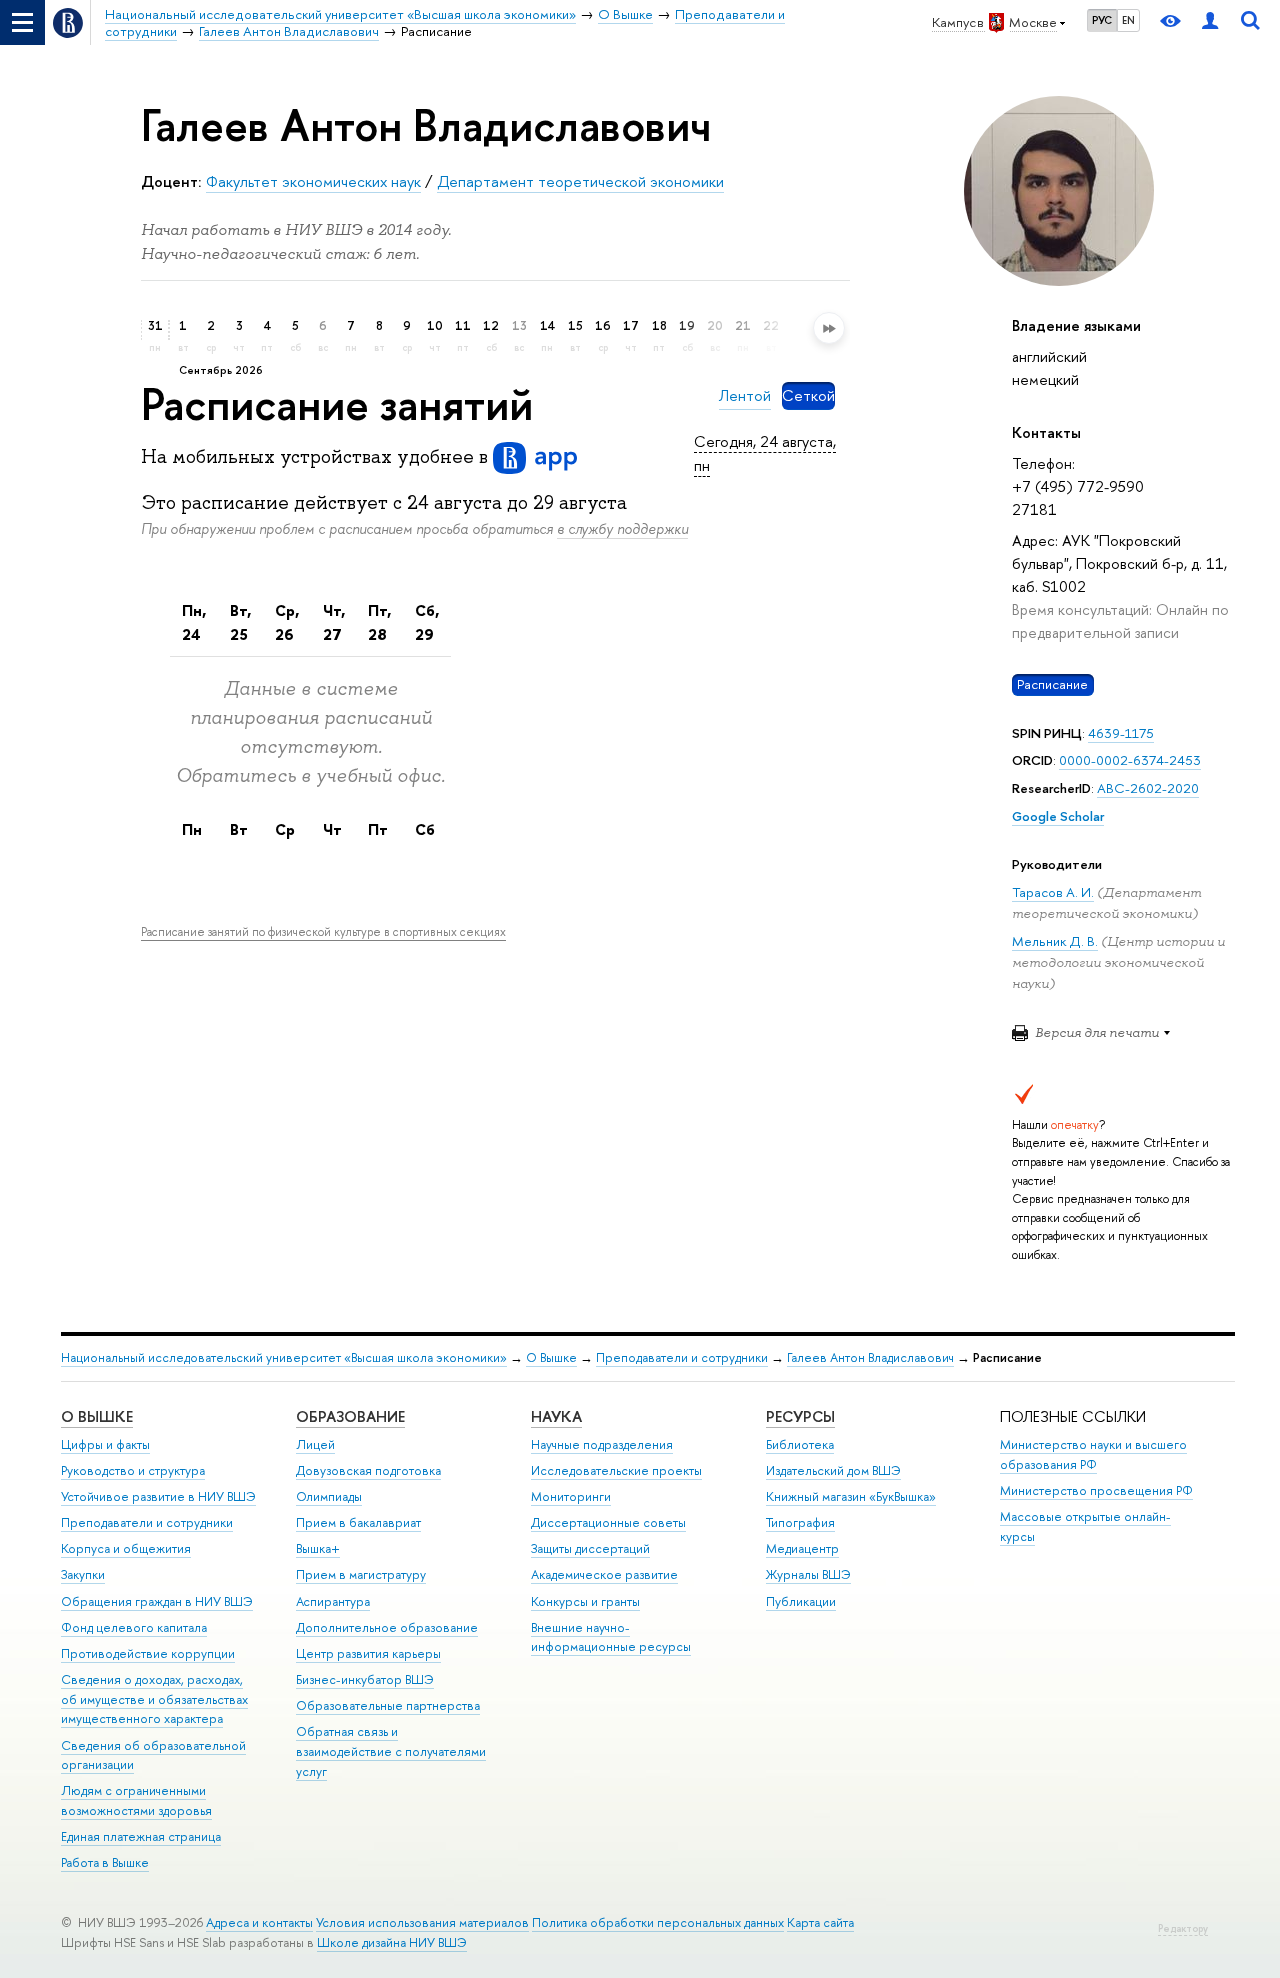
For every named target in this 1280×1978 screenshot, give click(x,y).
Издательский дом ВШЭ (833, 1470)
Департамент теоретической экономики (580, 181)
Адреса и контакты (259, 1922)
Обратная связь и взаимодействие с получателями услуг (391, 1751)
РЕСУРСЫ (800, 1416)
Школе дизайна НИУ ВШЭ (392, 1942)
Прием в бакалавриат (358, 1522)
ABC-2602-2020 (1148, 788)
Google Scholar (1058, 816)
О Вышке (551, 1357)
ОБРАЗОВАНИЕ (350, 1416)
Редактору (1183, 1928)
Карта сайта (820, 1922)
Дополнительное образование (387, 1627)
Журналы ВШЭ (808, 1574)
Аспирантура (333, 1601)
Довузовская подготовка (368, 1470)
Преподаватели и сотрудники (682, 1357)
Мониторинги (571, 1496)
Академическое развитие (604, 1574)
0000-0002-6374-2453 (1130, 760)
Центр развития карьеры (368, 1653)
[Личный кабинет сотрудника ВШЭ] (1210, 22)
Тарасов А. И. (1053, 892)
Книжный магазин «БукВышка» (851, 1496)
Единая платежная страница (141, 1836)
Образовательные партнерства (388, 1705)
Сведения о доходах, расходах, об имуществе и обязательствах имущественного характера (154, 1699)
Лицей (315, 1444)
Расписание (1052, 684)
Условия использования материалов (422, 1922)
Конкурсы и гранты (585, 1601)
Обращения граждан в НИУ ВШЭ (157, 1601)
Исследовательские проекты (616, 1470)
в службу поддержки (622, 528)
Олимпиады (329, 1496)
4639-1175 (1121, 733)
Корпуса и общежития (126, 1548)
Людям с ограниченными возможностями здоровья (136, 1800)
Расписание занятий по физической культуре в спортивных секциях (323, 932)
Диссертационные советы (608, 1522)
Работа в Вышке (105, 1862)
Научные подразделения (602, 1444)
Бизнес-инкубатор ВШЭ (365, 1679)
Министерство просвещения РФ (1096, 1490)
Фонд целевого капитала (134, 1627)
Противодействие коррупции (148, 1653)
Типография (800, 1522)
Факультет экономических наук (313, 181)
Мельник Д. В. (1055, 941)
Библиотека (800, 1444)
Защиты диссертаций (590, 1548)
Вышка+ (318, 1548)
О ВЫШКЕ (97, 1416)
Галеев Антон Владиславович (870, 1357)
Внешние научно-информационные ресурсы (611, 1637)
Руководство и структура (133, 1470)
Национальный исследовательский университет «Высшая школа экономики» (284, 1357)
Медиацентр (802, 1548)
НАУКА (556, 1416)
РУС (1102, 20)
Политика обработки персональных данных (658, 1922)
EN (1128, 20)
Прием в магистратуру (361, 1574)
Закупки (83, 1574)
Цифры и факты (105, 1444)
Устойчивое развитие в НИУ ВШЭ (158, 1496)
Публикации (801, 1601)
